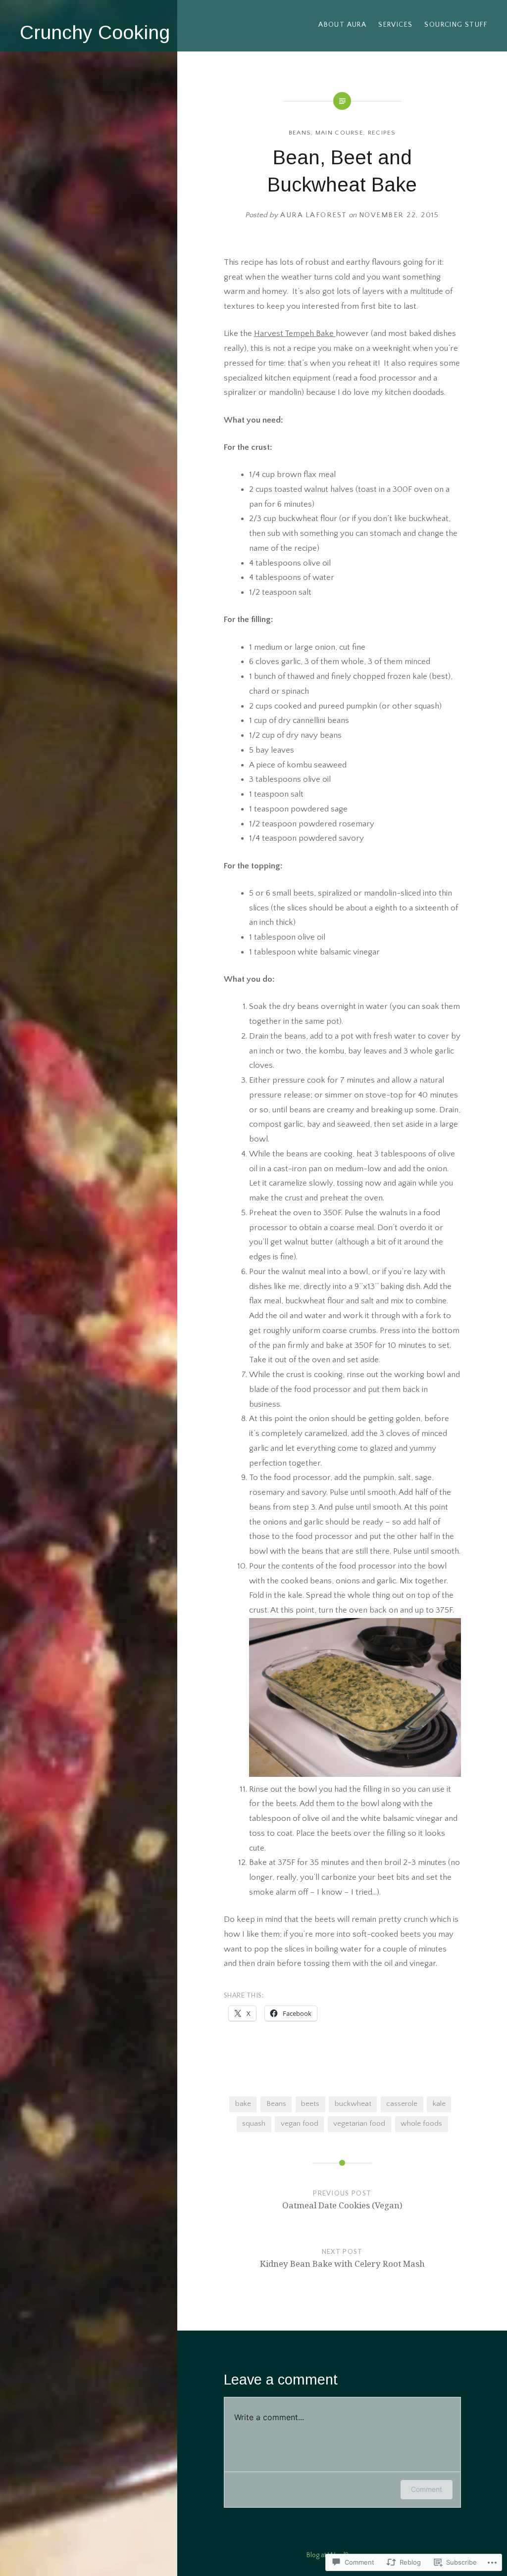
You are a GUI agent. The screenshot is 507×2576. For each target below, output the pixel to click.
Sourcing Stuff (456, 25)
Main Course (339, 133)
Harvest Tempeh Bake (295, 334)
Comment (427, 2489)
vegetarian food (359, 2123)
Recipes (382, 133)
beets (310, 2104)
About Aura (342, 25)
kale (439, 2104)
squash (254, 2123)
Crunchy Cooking (95, 32)
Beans (300, 133)
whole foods (421, 2123)
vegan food (300, 2123)
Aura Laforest (314, 215)
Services (395, 25)
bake (243, 2104)
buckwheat (353, 2104)
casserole (402, 2104)
